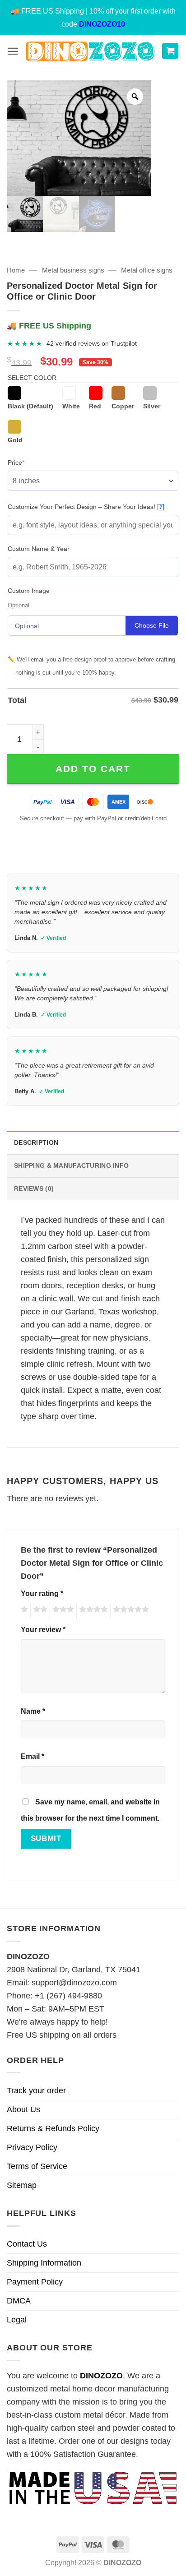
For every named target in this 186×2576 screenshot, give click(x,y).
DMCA (19, 2301)
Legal (17, 2320)
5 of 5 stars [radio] (130, 1611)
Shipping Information (44, 2263)
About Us (23, 2109)
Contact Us (27, 2244)
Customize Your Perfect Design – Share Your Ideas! (85, 507)
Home (16, 270)
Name (33, 1711)
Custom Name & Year (39, 549)
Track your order (36, 2090)
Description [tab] (36, 1142)
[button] (13, 51)
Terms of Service (37, 2166)
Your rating (42, 1593)
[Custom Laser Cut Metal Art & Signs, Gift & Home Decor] (90, 51)
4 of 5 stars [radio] (92, 1611)
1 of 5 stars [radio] (23, 1611)
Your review (43, 1629)
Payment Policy (35, 2282)
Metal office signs (147, 270)
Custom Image (29, 591)
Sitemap (22, 2185)
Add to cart (93, 769)
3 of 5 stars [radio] (62, 1611)
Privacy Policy (32, 2147)
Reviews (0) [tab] (34, 1189)
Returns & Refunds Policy (53, 2128)
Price (30, 462)
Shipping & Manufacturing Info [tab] (71, 1165)
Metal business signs (73, 270)
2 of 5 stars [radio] (39, 1611)
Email (33, 1756)
